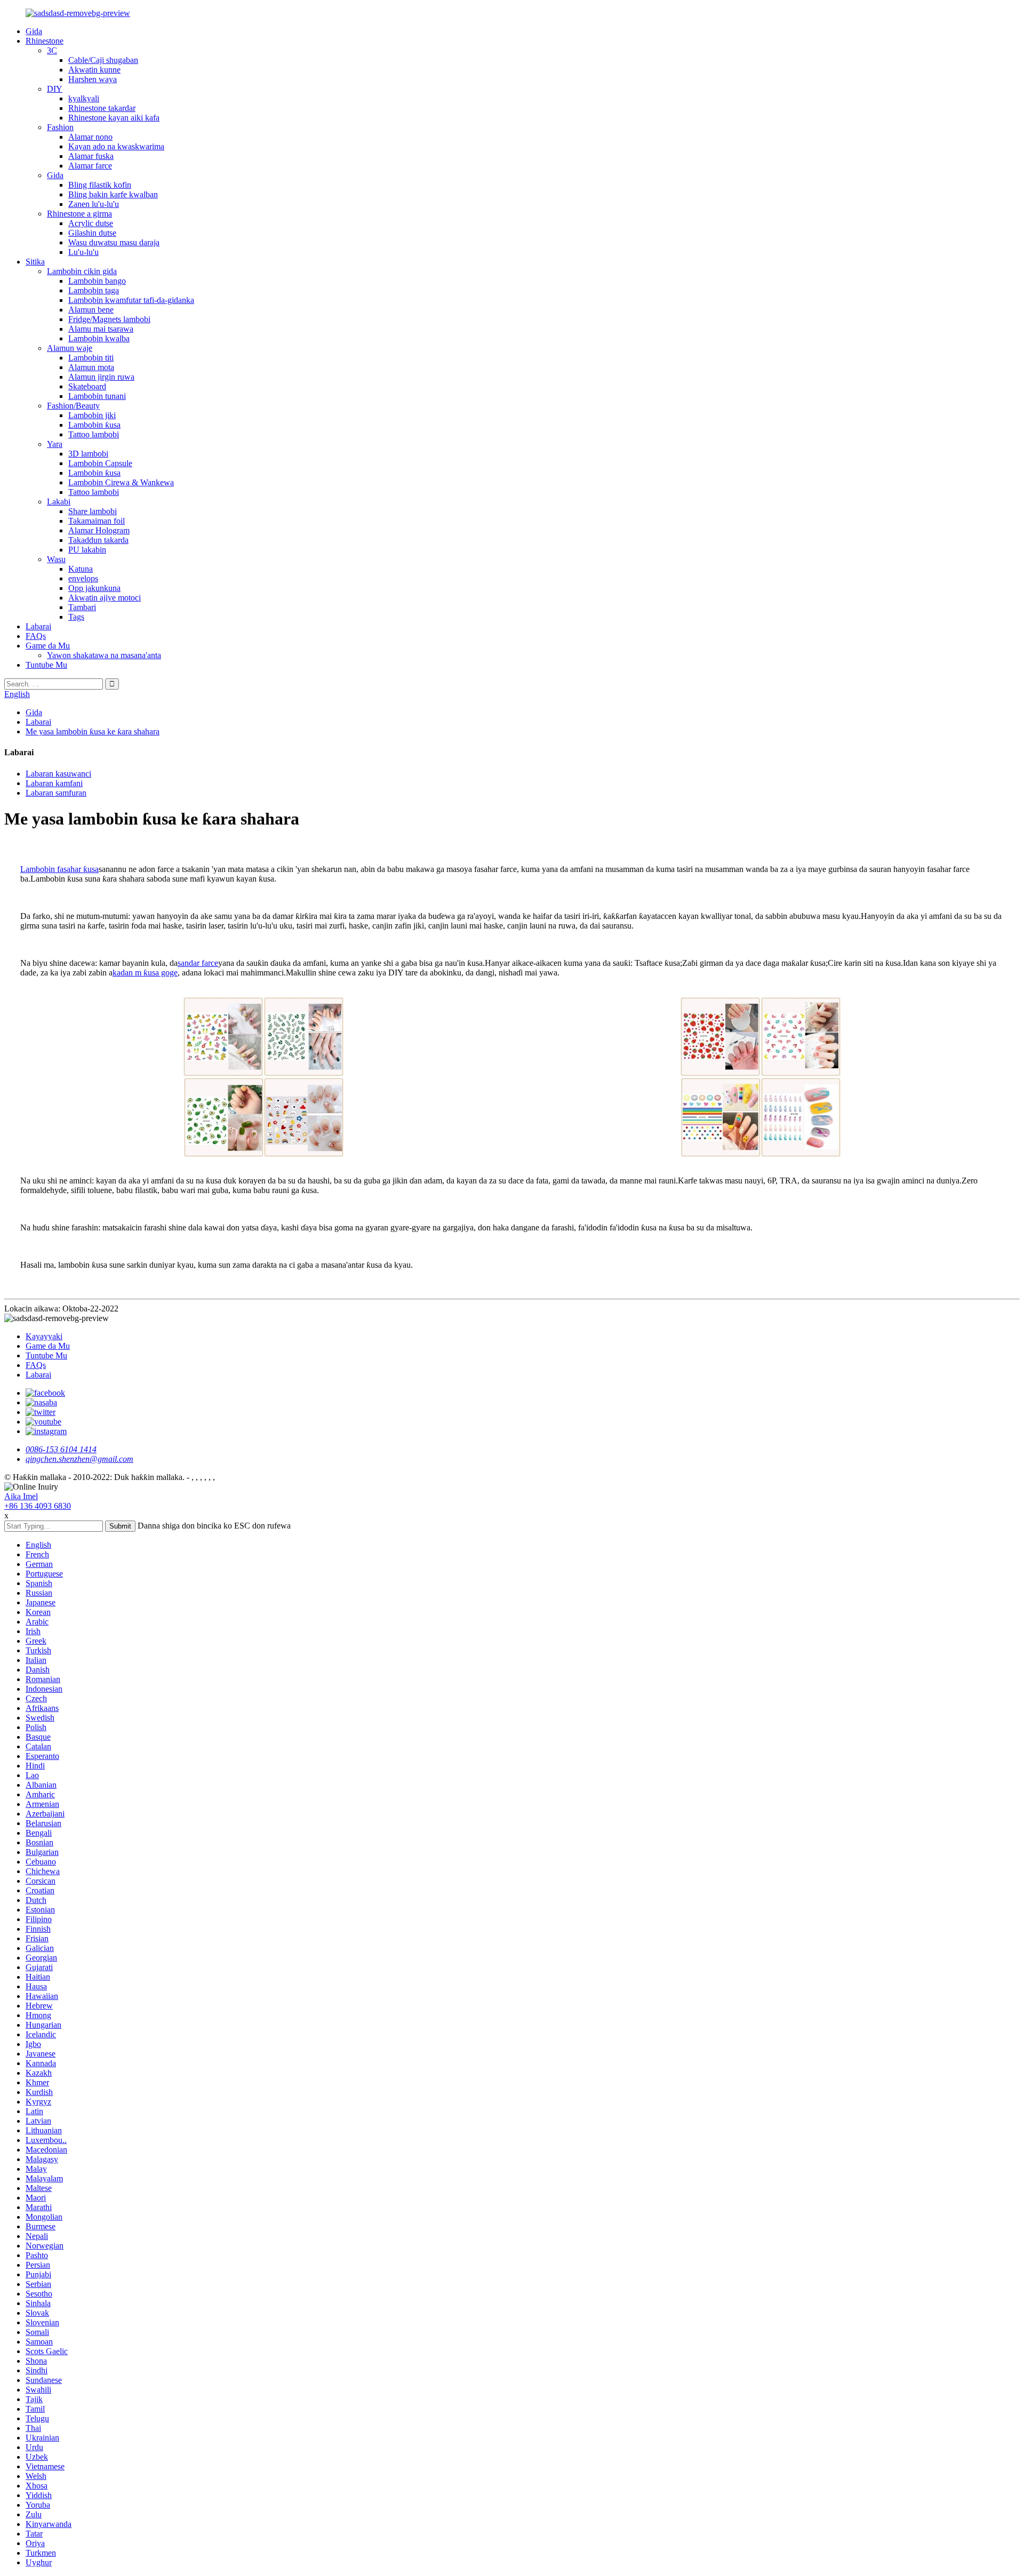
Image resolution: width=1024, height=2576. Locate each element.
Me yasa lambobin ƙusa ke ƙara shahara (93, 731)
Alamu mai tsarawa (101, 329)
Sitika (35, 262)
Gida (34, 31)
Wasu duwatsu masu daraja (114, 242)
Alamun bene (91, 310)
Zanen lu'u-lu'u (94, 204)
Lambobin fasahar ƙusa (59, 869)
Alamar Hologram (99, 530)
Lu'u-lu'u (83, 252)
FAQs (36, 636)
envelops (83, 578)
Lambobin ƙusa (94, 425)
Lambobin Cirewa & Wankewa (121, 482)
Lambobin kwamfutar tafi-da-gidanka (131, 300)
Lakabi (59, 502)
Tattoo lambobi (94, 434)
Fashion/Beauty (73, 406)
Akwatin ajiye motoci (105, 598)
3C (52, 50)
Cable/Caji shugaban (103, 60)
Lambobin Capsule (100, 463)
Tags (76, 617)
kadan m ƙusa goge (145, 973)
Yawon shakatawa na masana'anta (104, 655)
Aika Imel (21, 1496)
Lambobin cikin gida (82, 271)
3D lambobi (88, 454)
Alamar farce (90, 166)
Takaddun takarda (98, 540)
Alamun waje (70, 348)
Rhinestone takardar (102, 108)
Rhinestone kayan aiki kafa (114, 118)
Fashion (60, 127)
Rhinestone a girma (79, 214)
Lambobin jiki (92, 415)
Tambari (82, 607)
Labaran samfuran (56, 793)
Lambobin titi (91, 358)
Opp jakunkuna (94, 588)
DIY (55, 89)
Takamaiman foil (97, 521)
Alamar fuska (91, 156)
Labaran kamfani (54, 783)
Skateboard (87, 386)
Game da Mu (48, 646)
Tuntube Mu (46, 665)
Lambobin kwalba (99, 338)
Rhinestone (45, 41)
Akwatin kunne (94, 70)
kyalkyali (84, 98)
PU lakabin (87, 550)
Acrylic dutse (91, 223)
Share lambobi (93, 511)
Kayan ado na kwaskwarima (116, 146)
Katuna (81, 569)
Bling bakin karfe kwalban (113, 194)
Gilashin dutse (92, 233)
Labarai (38, 626)
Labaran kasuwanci (58, 774)
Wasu (56, 559)
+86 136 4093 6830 (38, 1506)
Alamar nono (90, 137)
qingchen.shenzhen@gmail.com (79, 1459)
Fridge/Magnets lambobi (109, 319)
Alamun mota (91, 367)
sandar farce (198, 963)
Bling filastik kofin (100, 185)
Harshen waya (93, 79)
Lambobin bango (97, 281)
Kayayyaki (44, 1336)
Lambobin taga (94, 290)
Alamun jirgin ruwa (101, 377)
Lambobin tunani (97, 396)
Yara (55, 444)
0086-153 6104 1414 (61, 1449)
